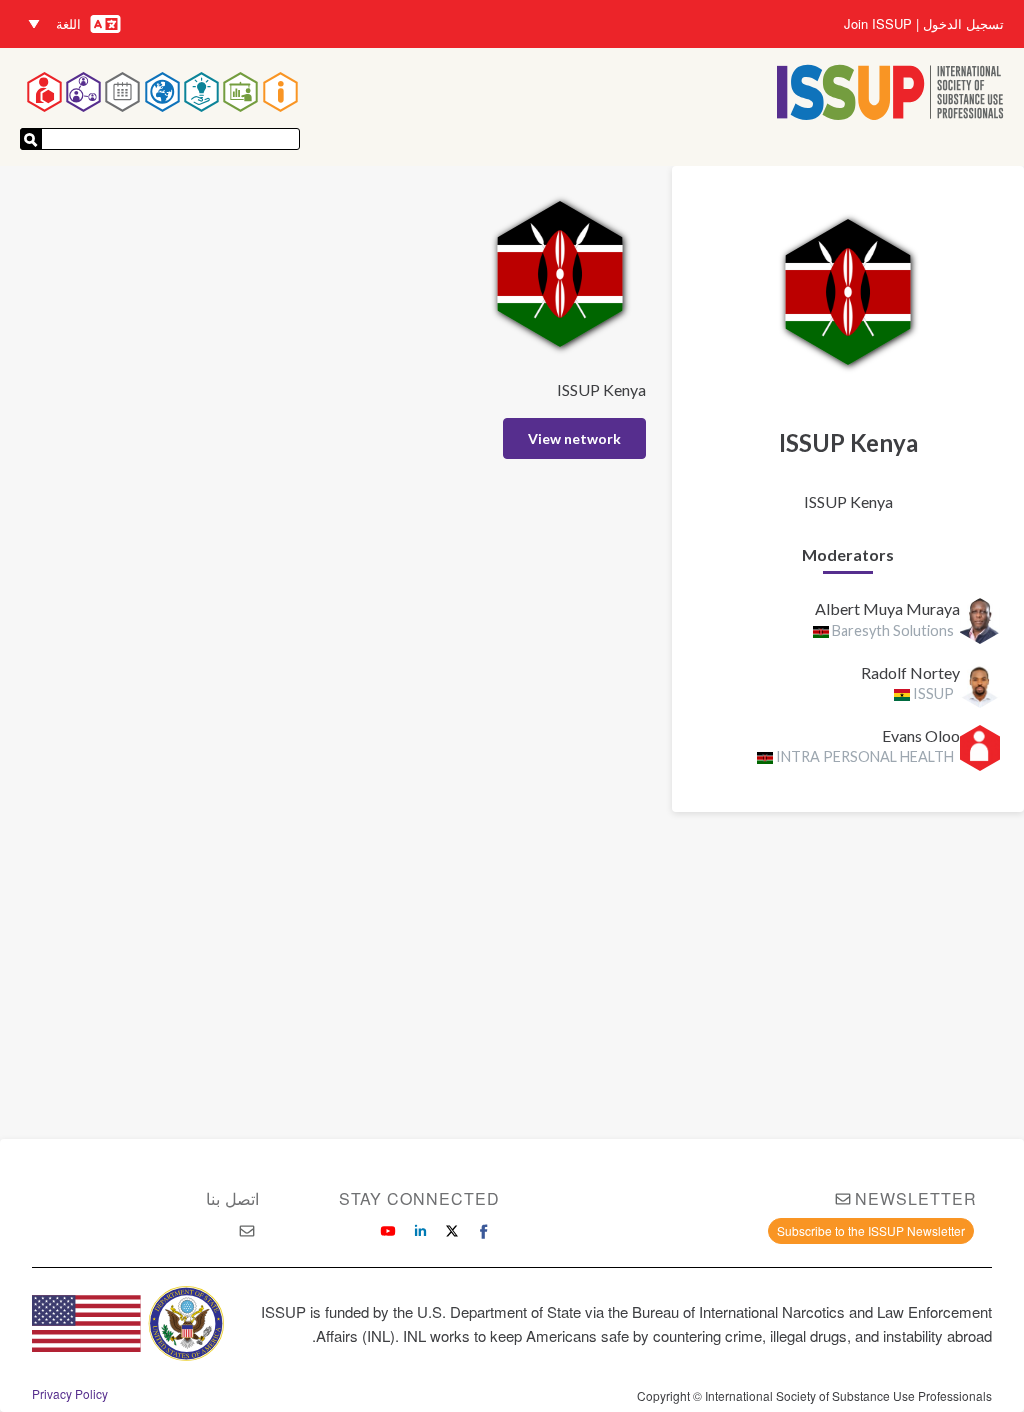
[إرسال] (31, 139)
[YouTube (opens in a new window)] (388, 1231)
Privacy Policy (70, 1394)
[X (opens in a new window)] (452, 1231)
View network (574, 438)
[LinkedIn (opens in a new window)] (420, 1231)
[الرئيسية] (890, 94)
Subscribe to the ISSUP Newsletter (871, 1230)
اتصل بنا (232, 1198)
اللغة (68, 23)
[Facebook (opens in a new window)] (484, 1231)
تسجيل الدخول (963, 24)
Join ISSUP (878, 24)
